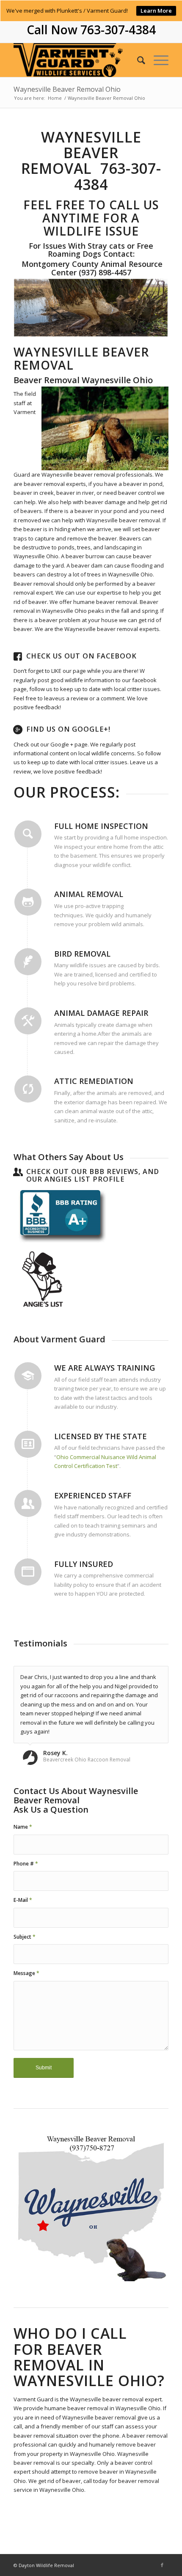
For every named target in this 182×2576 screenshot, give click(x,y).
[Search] (137, 60)
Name (23, 1827)
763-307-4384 (118, 30)
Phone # (26, 1864)
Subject (25, 1937)
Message (26, 1973)
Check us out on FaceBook (81, 656)
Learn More (156, 11)
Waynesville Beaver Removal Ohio (67, 89)
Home (55, 98)
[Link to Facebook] (162, 2565)
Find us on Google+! (68, 729)
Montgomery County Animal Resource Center (91, 268)
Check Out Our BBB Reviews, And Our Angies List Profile (93, 1175)
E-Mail (23, 1900)
